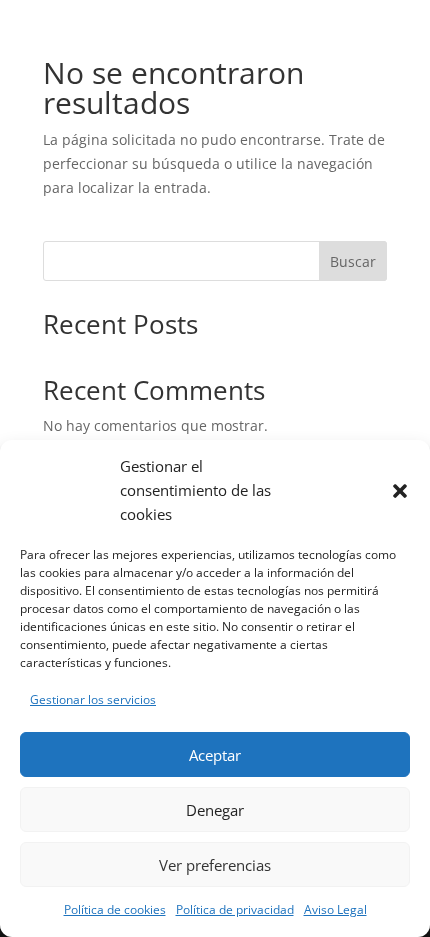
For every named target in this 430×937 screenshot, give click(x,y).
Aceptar (215, 755)
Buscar (353, 261)
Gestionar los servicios (93, 699)
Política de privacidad (235, 909)
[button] (400, 491)
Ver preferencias (215, 865)
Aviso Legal (335, 909)
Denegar (215, 810)
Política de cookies (115, 909)
